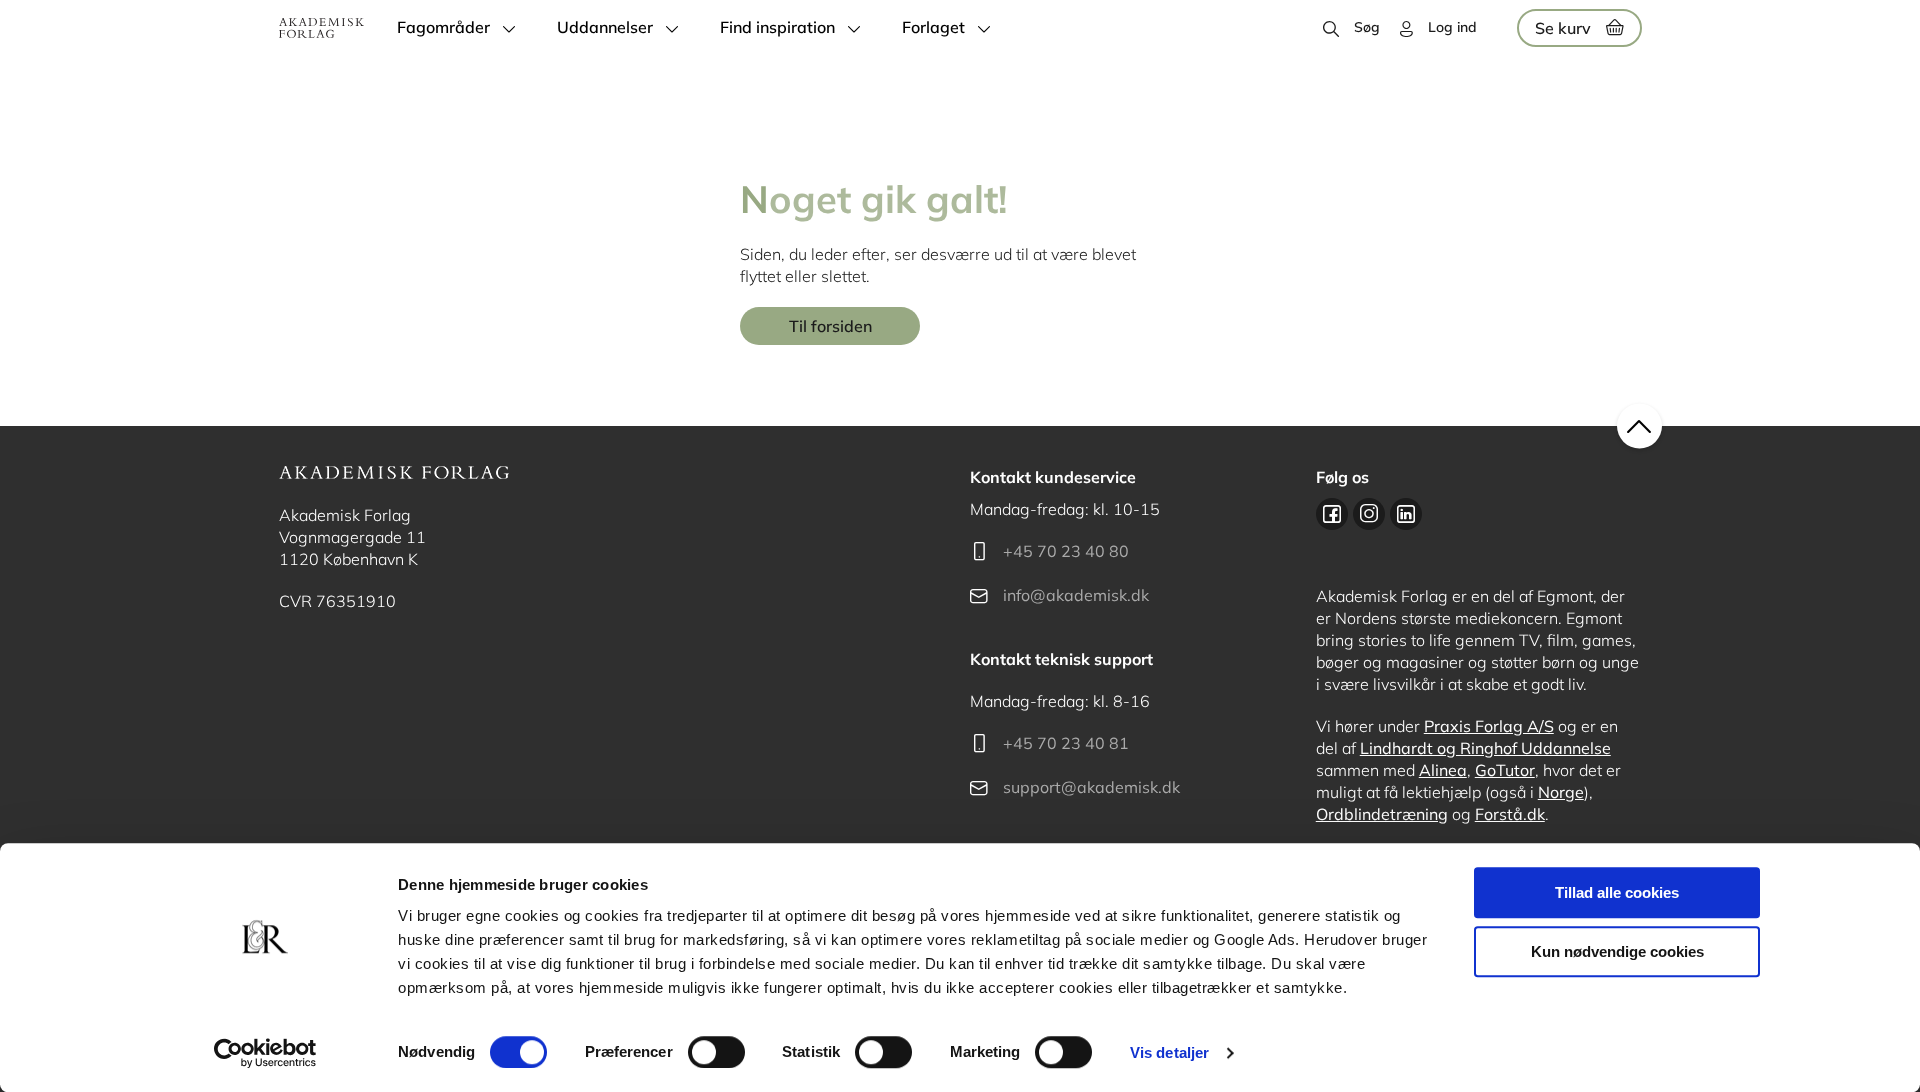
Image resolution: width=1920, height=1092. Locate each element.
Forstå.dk (1510, 814)
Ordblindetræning (1382, 814)
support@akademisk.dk (1091, 787)
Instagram (1369, 514)
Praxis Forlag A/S (1489, 726)
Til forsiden (830, 326)
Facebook (1332, 514)
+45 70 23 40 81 (1066, 743)
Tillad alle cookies (1617, 892)
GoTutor (1505, 770)
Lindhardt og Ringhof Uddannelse (1485, 748)
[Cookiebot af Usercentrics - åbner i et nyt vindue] (265, 1053)
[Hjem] (321, 28)
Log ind (1452, 27)
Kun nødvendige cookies (1617, 951)
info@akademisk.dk (1076, 595)
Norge (1561, 792)
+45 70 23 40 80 (1066, 551)
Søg (1367, 27)
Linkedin (1406, 514)
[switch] (716, 1052)
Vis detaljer (1169, 1052)
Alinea (1443, 770)
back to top (1639, 426)
